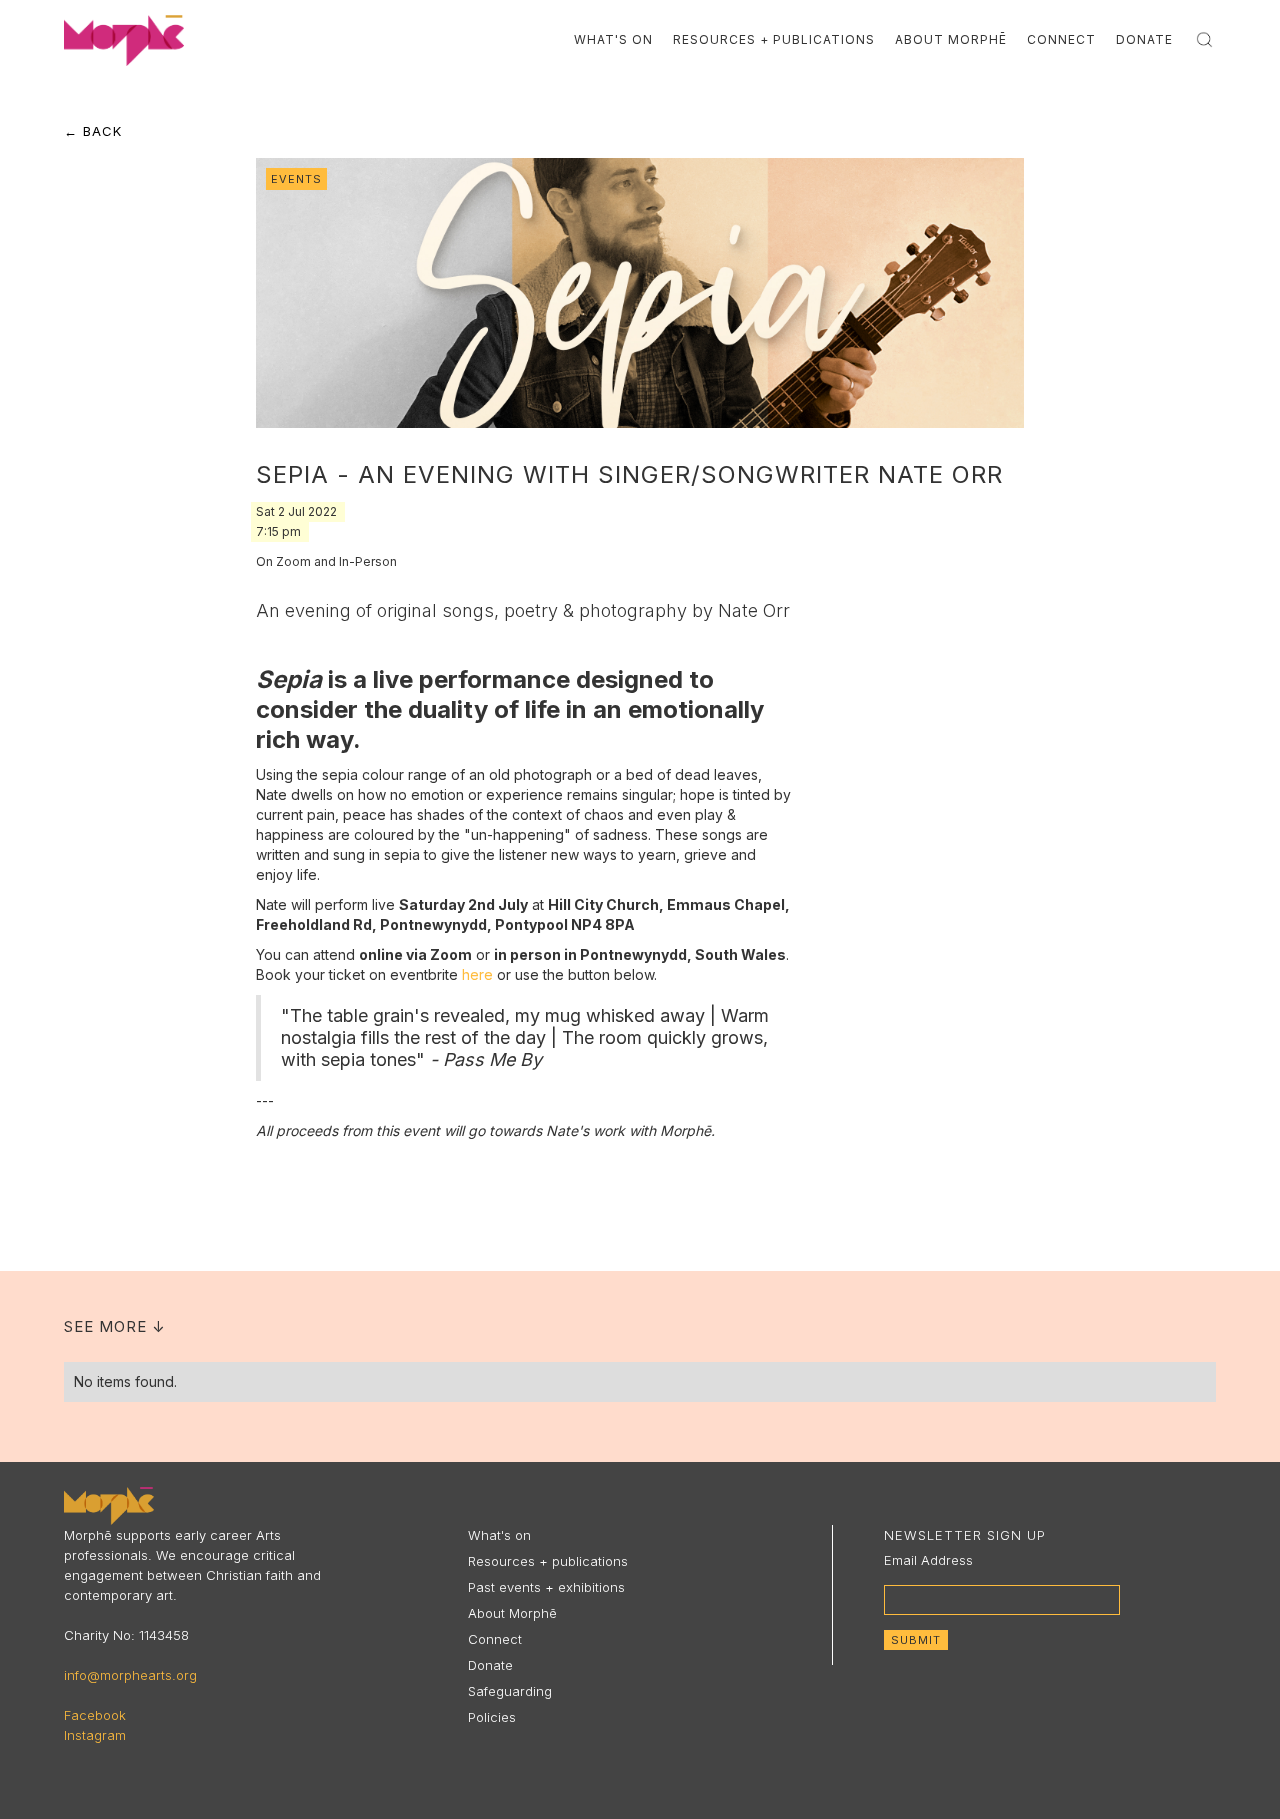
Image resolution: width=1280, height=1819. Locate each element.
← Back (93, 131)
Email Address (928, 1560)
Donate (1144, 39)
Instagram (95, 1735)
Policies (492, 1717)
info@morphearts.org (130, 1675)
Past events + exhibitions (546, 1587)
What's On (613, 39)
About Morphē (951, 39)
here (477, 974)
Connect (1061, 39)
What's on (499, 1535)
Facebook (95, 1715)
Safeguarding (510, 1691)
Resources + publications (548, 1561)
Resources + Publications (774, 39)
